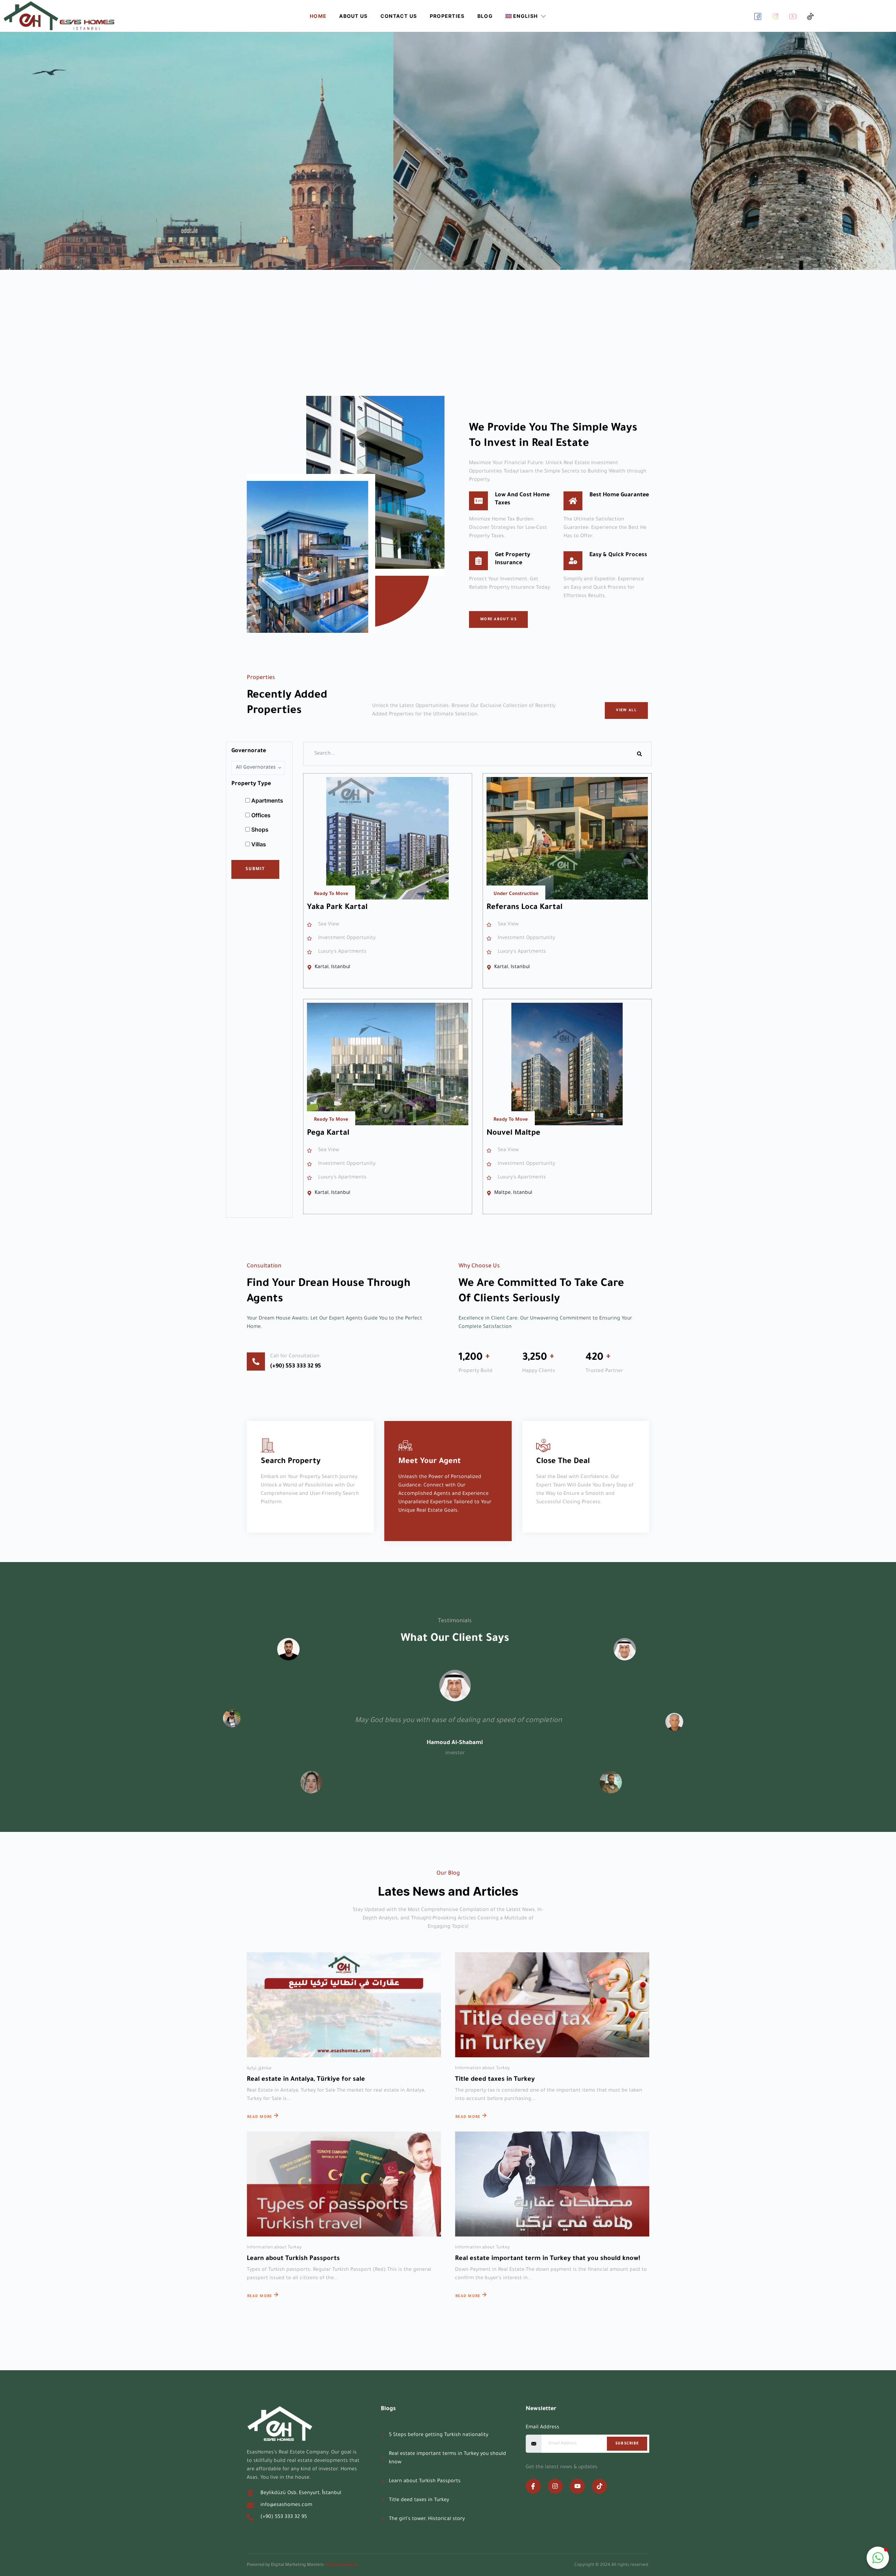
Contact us (399, 16)
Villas (258, 844)
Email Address (542, 2428)
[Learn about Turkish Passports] (344, 2184)
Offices (260, 815)
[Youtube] (577, 2486)
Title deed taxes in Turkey (495, 2080)
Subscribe (627, 2444)
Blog (485, 16)
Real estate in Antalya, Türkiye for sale (306, 2080)
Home (318, 16)
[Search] (639, 754)
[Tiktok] (599, 2486)
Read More (260, 2117)
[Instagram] (555, 2486)
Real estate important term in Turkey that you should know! (548, 2259)
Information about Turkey (482, 2068)
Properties (447, 16)
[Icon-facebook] (533, 2486)
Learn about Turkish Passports (293, 2259)
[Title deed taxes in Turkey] (552, 2005)
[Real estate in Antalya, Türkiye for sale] (344, 2005)
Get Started (274, 208)
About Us (353, 16)
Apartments (267, 800)
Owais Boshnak (342, 2565)
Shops (259, 829)
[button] (878, 2558)
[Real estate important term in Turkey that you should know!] (552, 2184)
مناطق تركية (259, 2068)
